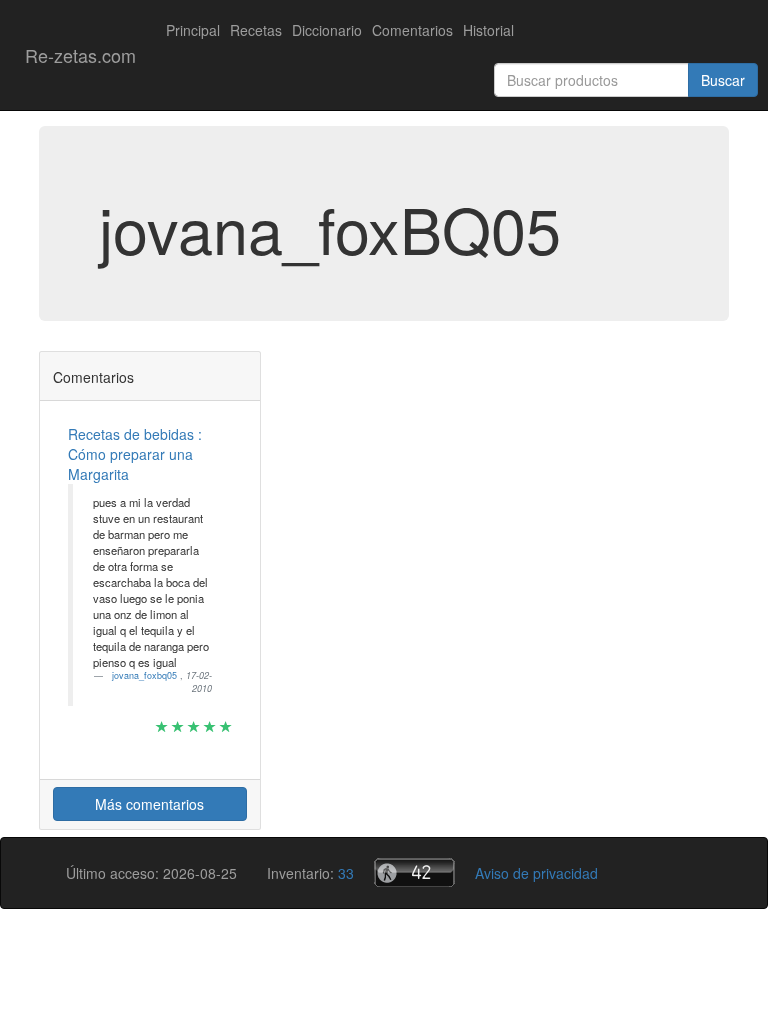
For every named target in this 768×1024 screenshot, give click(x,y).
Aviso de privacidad (536, 873)
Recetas (256, 30)
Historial (488, 30)
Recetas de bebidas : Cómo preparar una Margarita (135, 454)
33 (346, 873)
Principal (193, 30)
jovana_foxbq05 (146, 675)
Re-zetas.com (80, 55)
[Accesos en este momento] (414, 872)
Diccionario (327, 30)
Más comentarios (149, 804)
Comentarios (412, 30)
